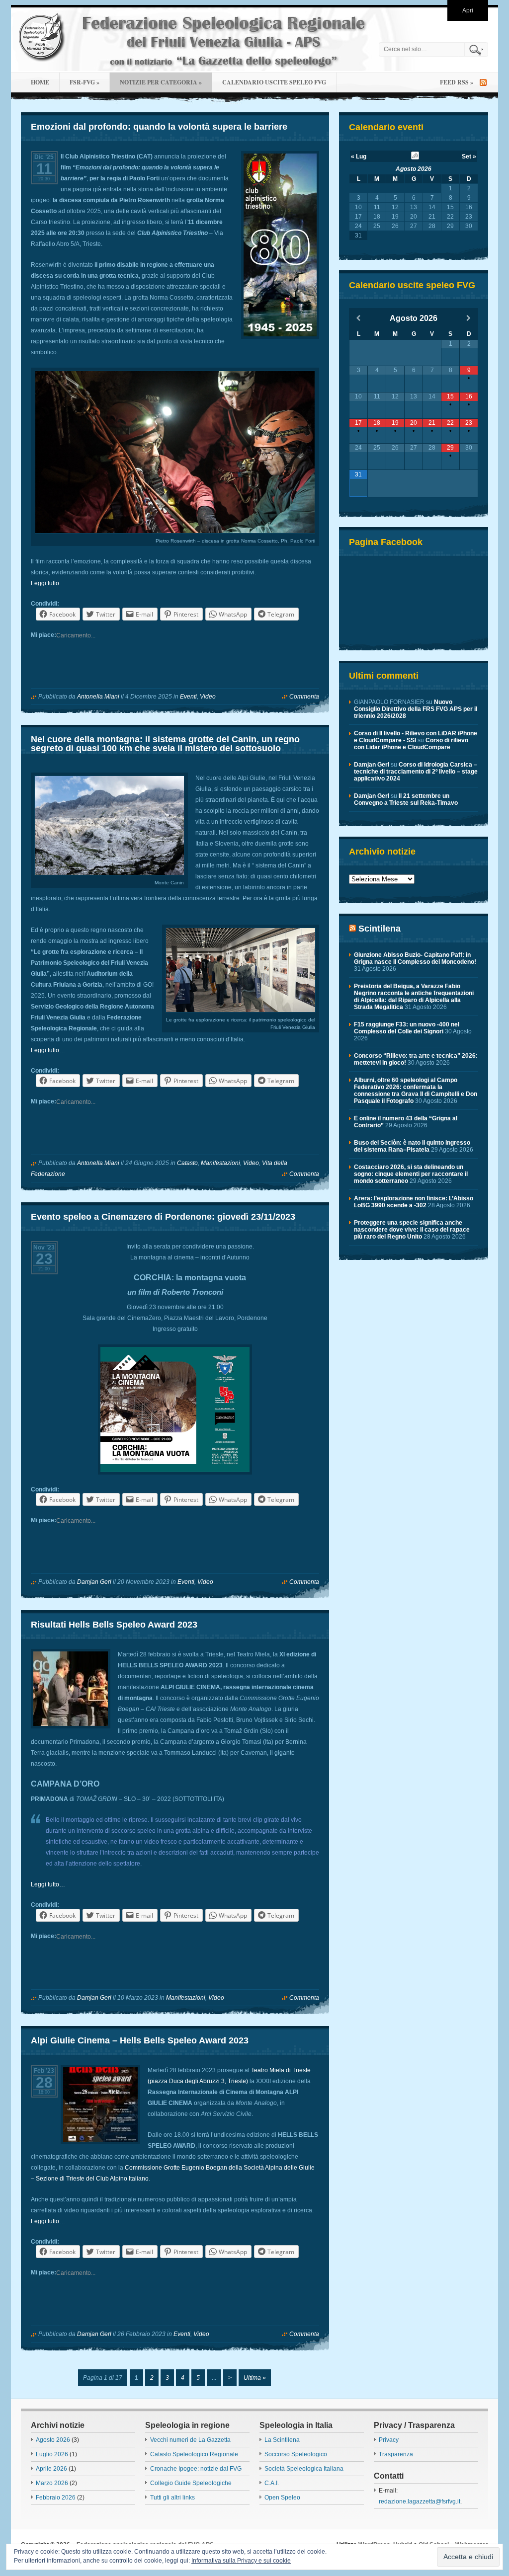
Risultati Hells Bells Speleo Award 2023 (114, 1625)
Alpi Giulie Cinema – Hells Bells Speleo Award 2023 (140, 2040)
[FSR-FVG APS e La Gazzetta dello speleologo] (192, 40)
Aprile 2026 (51, 2469)
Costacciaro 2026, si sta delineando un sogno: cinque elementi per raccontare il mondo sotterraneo (411, 1174)
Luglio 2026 (52, 2454)
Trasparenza (396, 2454)
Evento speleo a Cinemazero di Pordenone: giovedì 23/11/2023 (163, 1217)
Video (208, 697)
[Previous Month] (358, 318)
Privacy (389, 2440)
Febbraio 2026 (56, 2498)
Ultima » (255, 2378)
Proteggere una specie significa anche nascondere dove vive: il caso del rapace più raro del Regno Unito (412, 1230)
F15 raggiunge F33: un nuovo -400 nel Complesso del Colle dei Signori (407, 1028)
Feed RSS (457, 82)
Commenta (304, 697)
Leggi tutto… (48, 583)
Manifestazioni (220, 1163)
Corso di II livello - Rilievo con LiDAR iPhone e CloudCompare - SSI (416, 737)
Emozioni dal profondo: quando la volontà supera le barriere (159, 127)
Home (40, 82)
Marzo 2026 (52, 2483)
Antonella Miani (98, 697)
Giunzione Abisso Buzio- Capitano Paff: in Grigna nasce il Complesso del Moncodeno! (415, 958)
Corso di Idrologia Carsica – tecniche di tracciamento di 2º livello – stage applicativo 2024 (416, 772)
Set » (469, 156)
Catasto (187, 1163)
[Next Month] (469, 318)
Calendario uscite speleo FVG (274, 82)
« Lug (359, 156)
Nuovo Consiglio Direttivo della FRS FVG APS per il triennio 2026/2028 (416, 709)
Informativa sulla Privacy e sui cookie (241, 2561)
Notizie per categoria (161, 82)
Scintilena (380, 929)
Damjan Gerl (94, 1582)
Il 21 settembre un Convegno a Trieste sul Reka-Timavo (406, 799)
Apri (468, 10)
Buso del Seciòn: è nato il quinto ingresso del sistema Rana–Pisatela (412, 1146)
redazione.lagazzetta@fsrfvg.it (420, 2501)
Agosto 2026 (414, 169)
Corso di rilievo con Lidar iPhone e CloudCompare (411, 744)
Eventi (188, 697)
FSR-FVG (85, 82)
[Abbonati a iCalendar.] (415, 157)
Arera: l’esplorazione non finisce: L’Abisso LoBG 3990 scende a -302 (414, 1202)
